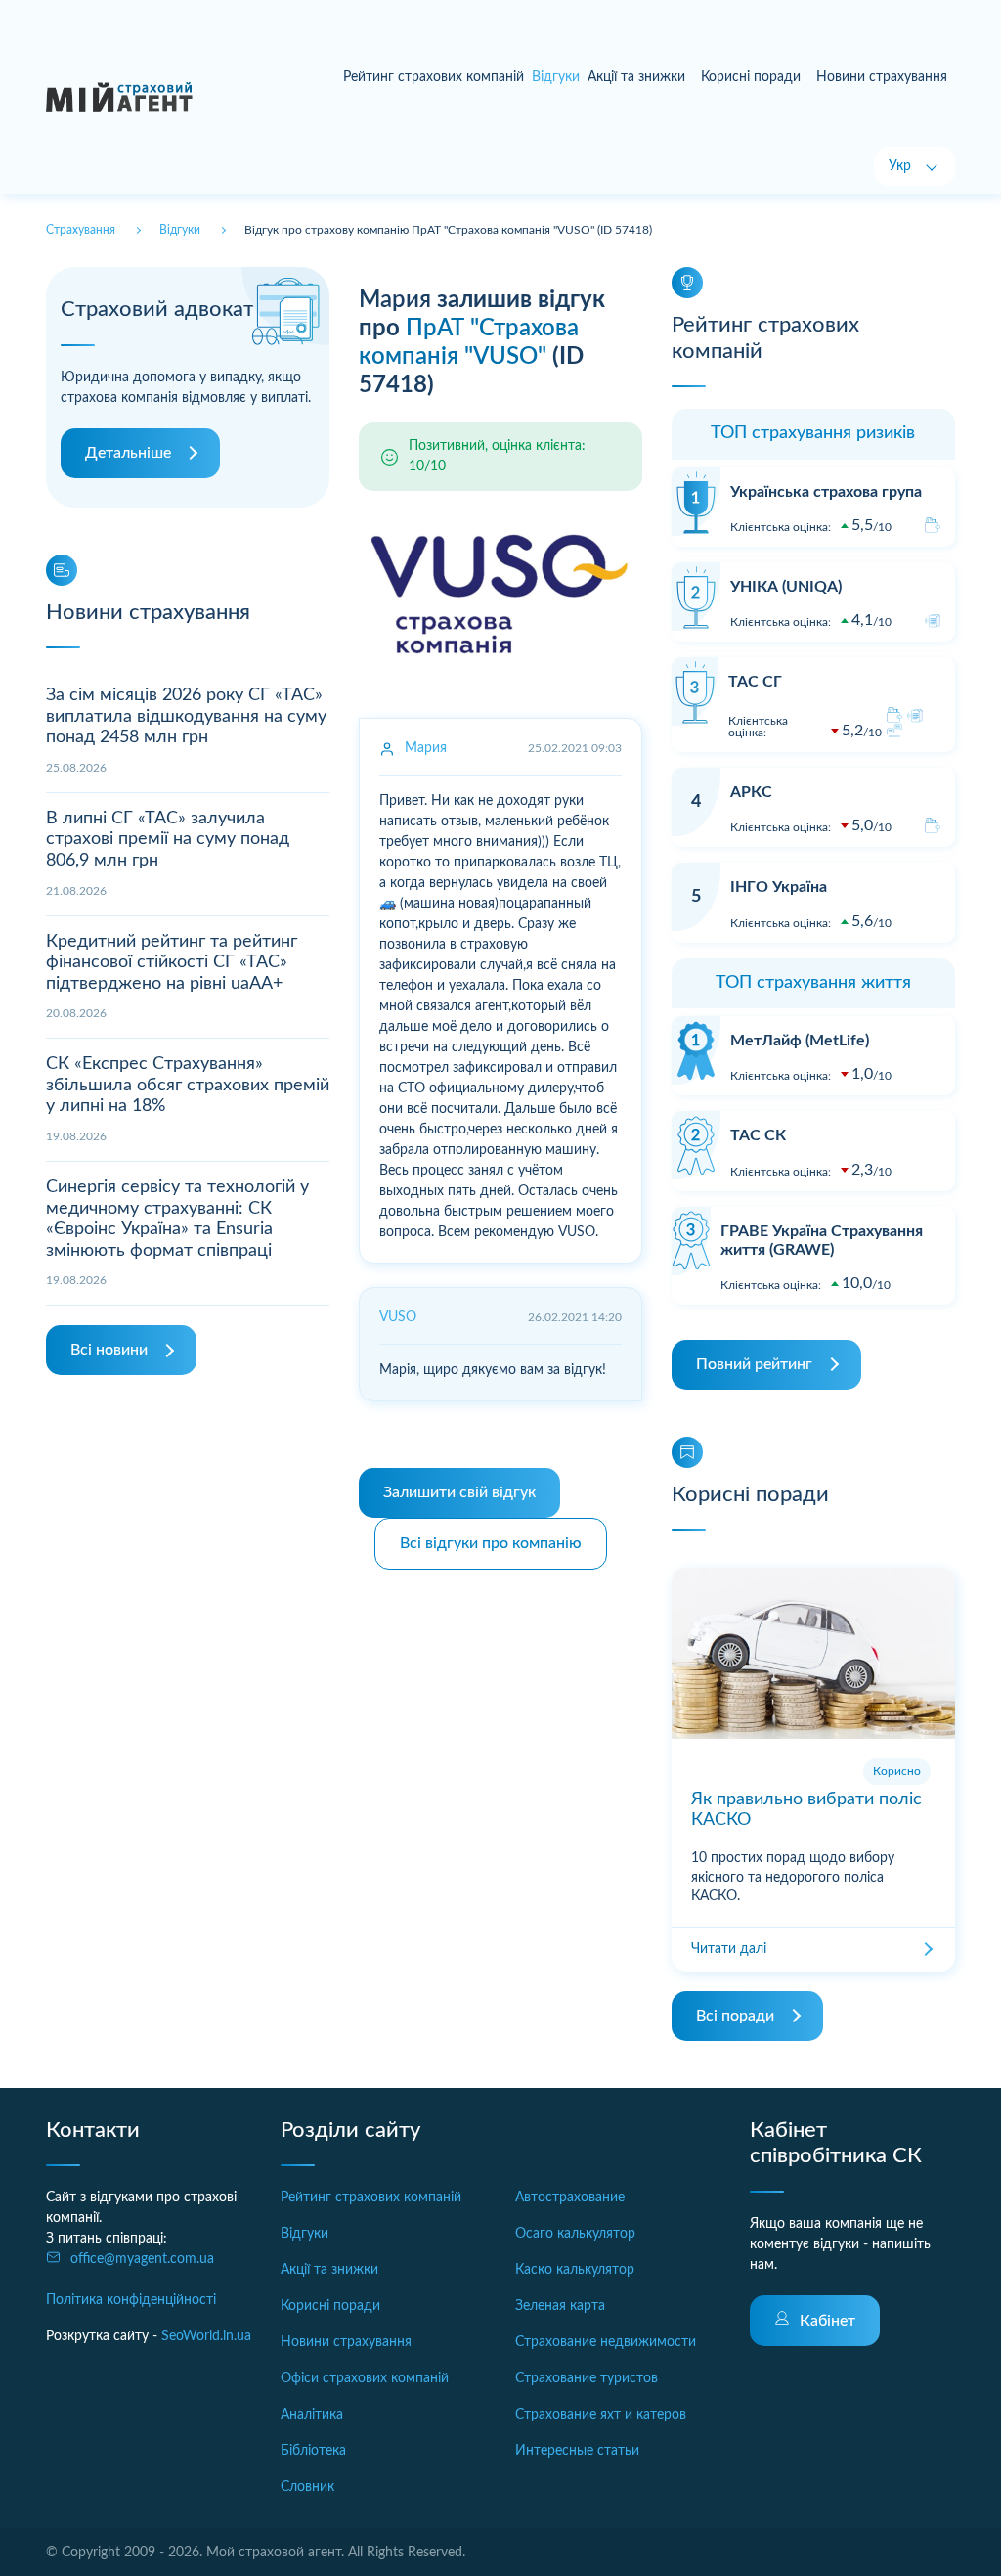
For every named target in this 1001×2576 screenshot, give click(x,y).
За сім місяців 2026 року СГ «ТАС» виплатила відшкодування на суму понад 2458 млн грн (186, 716)
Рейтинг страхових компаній (434, 77)
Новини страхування (882, 77)
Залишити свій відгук (459, 1492)
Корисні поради (751, 77)
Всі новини (109, 1350)
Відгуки (305, 2234)
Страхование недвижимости (606, 2342)
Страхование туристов (587, 2378)
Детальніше (128, 453)
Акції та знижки (636, 77)
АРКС (751, 792)
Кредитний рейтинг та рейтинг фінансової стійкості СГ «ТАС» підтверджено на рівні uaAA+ (172, 963)
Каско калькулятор (575, 2270)
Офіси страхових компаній (365, 2378)
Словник (307, 2487)
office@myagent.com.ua (142, 2259)
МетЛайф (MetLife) (800, 1041)
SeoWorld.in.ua (206, 2336)
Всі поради (735, 2016)
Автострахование (570, 2198)
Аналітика (312, 2415)
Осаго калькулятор (575, 2234)
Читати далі (729, 1949)
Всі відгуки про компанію (491, 1543)
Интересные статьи (577, 2451)
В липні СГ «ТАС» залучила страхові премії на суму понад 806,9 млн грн (168, 840)
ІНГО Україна (779, 887)
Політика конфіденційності (131, 2300)
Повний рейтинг (754, 1364)
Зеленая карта (560, 2306)
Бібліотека (313, 2451)
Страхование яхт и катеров (601, 2415)
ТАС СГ (755, 682)
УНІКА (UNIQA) (786, 587)
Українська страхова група (826, 492)
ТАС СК (758, 1135)
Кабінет (827, 2321)
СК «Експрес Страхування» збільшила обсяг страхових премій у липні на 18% (188, 1085)
